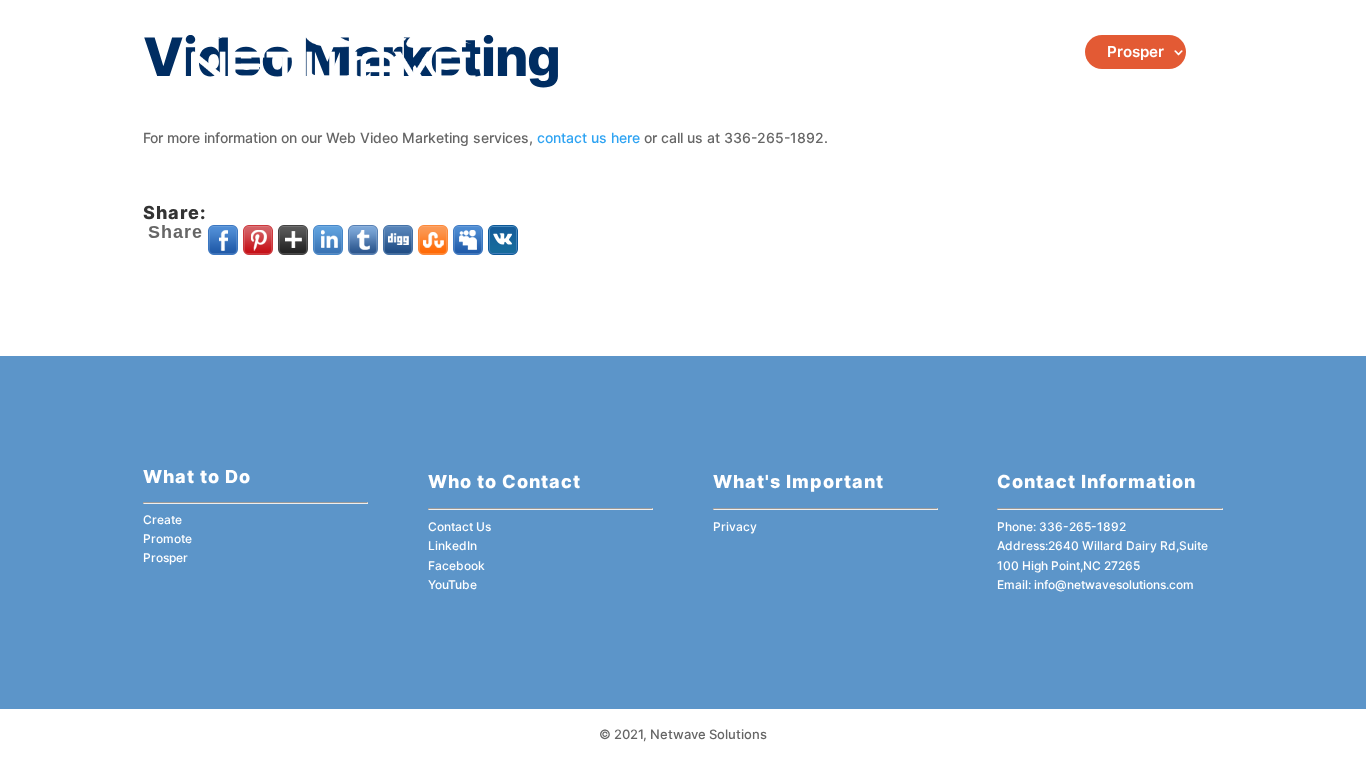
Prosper (1135, 51)
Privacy (735, 526)
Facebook (456, 565)
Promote (1023, 51)
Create (945, 51)
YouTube (452, 584)
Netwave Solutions (708, 734)
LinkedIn (452, 545)
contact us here (588, 137)
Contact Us (459, 526)
